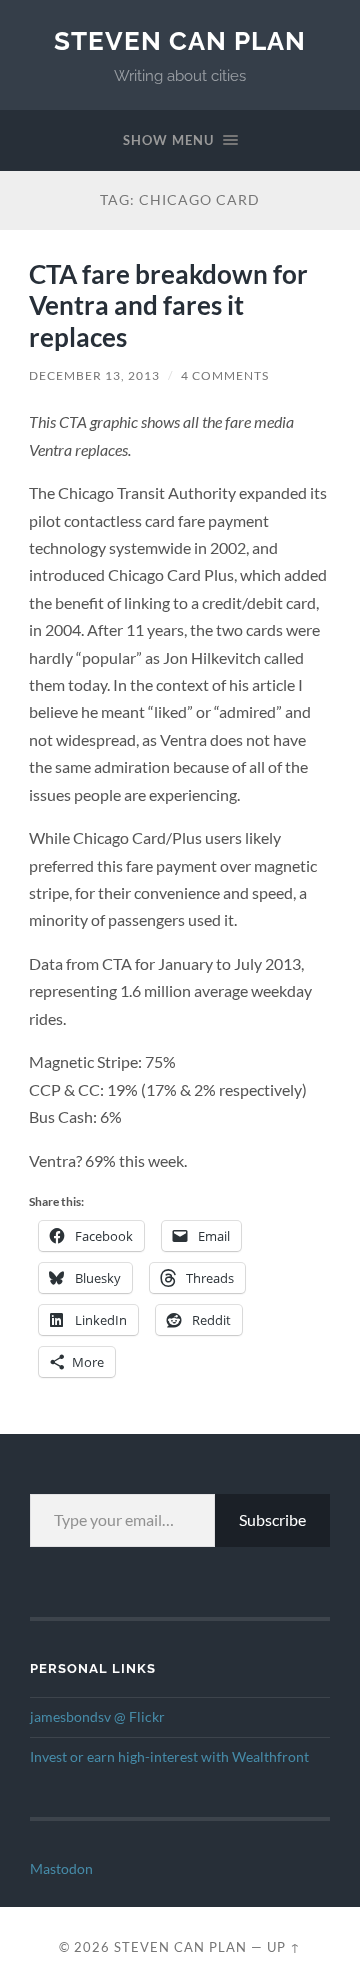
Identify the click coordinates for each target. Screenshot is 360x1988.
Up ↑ (284, 1947)
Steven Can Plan (180, 40)
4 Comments (225, 375)
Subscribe (272, 1519)
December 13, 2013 (94, 375)
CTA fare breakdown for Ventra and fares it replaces (168, 305)
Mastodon (61, 1869)
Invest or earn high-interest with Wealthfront (169, 1757)
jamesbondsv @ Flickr (97, 1717)
